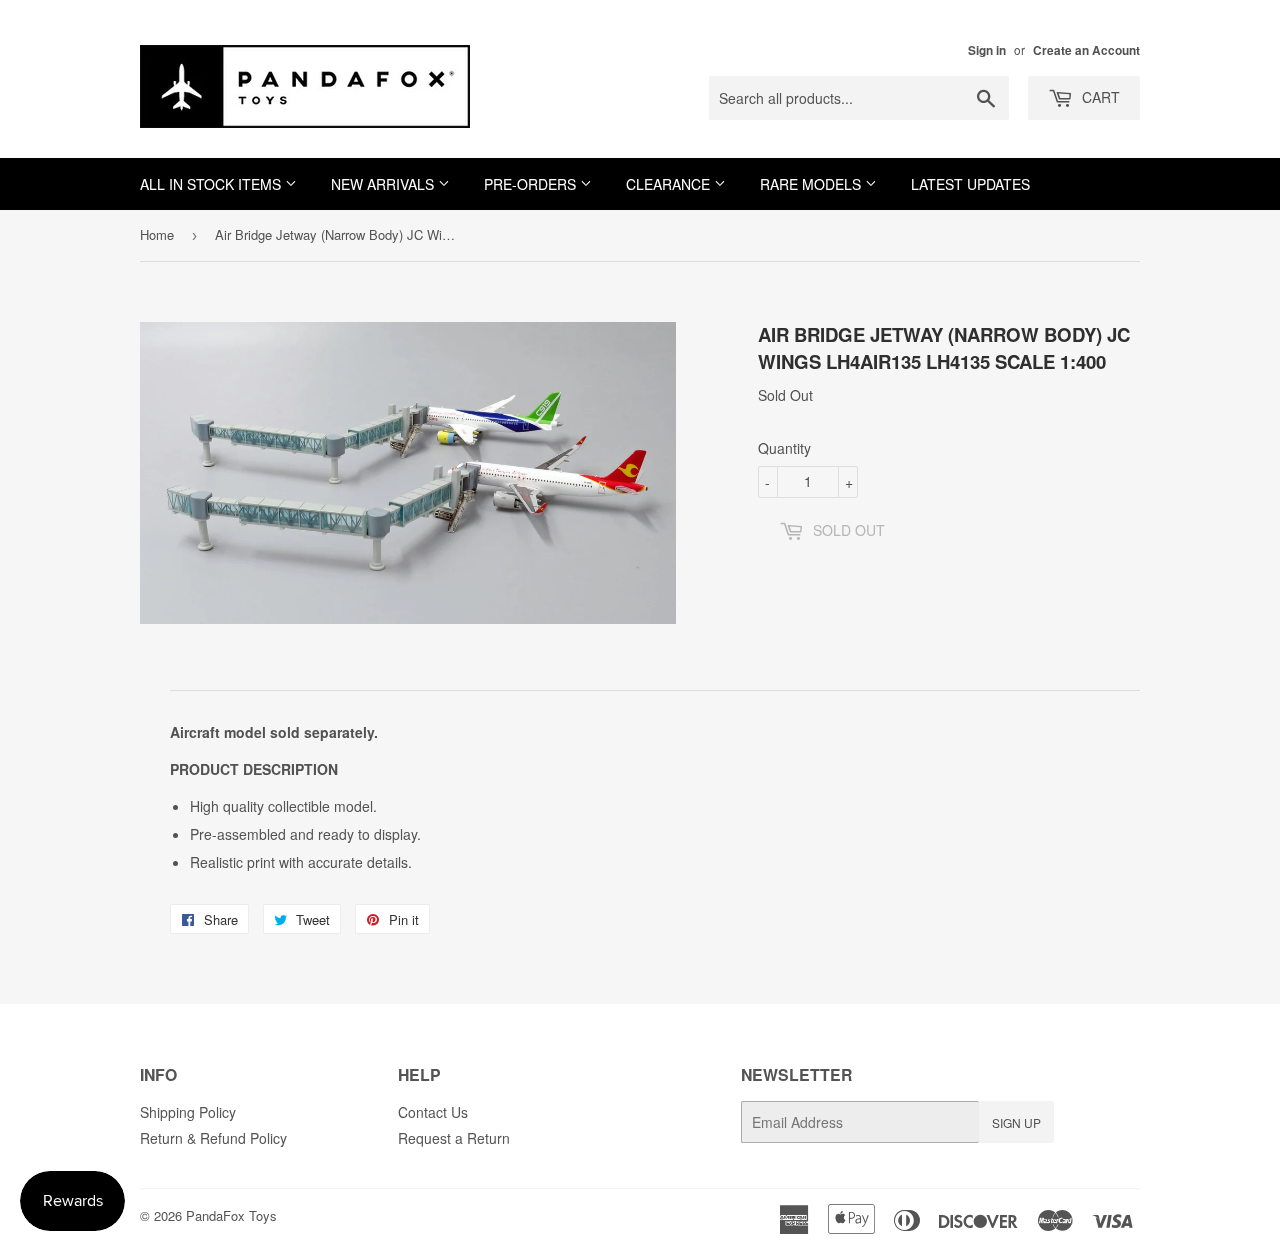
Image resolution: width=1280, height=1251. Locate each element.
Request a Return (454, 1138)
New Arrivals (384, 184)
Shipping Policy (188, 1112)
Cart (1099, 97)
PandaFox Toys (231, 1215)
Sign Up (1016, 1122)
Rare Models (812, 184)
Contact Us (433, 1112)
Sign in (987, 50)
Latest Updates (970, 184)
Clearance (670, 184)
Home (157, 234)
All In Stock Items (212, 184)
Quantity (784, 448)
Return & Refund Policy (213, 1138)
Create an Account (1086, 50)
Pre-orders (532, 184)
